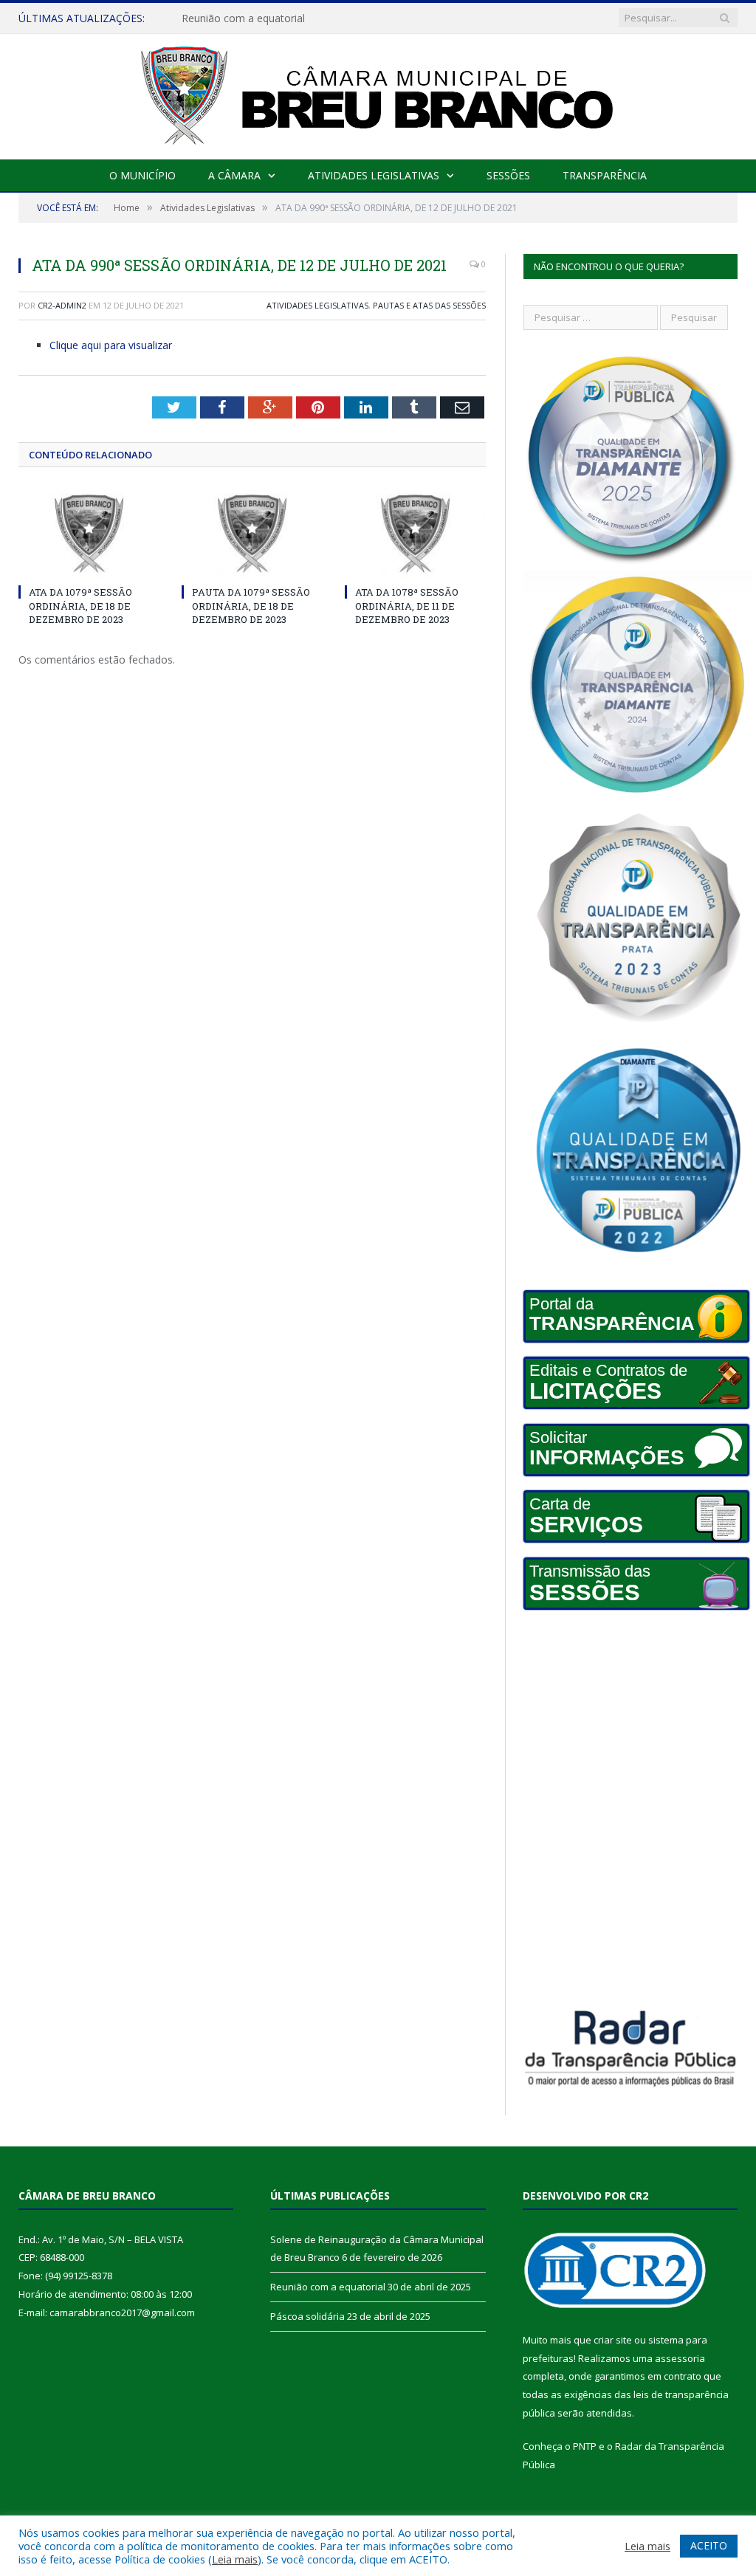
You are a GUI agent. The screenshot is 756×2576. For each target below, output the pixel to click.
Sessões (508, 175)
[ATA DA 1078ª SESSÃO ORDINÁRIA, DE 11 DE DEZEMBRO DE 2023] (415, 534)
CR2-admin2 (62, 305)
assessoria (680, 2358)
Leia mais (235, 2559)
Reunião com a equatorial (243, 18)
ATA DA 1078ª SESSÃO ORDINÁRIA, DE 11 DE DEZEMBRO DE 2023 (407, 605)
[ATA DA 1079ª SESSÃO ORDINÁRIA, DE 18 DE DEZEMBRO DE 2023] (89, 534)
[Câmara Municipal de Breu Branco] (378, 93)
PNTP (585, 2446)
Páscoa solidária (307, 2316)
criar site (613, 2340)
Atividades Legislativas (374, 175)
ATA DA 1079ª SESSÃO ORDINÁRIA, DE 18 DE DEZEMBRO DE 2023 (80, 605)
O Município (142, 175)
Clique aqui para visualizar (111, 345)
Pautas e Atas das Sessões (429, 305)
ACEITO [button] (709, 2545)
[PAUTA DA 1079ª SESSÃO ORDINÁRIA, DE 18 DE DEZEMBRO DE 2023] (252, 534)
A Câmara (234, 175)
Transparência (605, 175)
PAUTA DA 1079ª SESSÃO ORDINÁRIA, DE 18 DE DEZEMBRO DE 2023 (251, 605)
